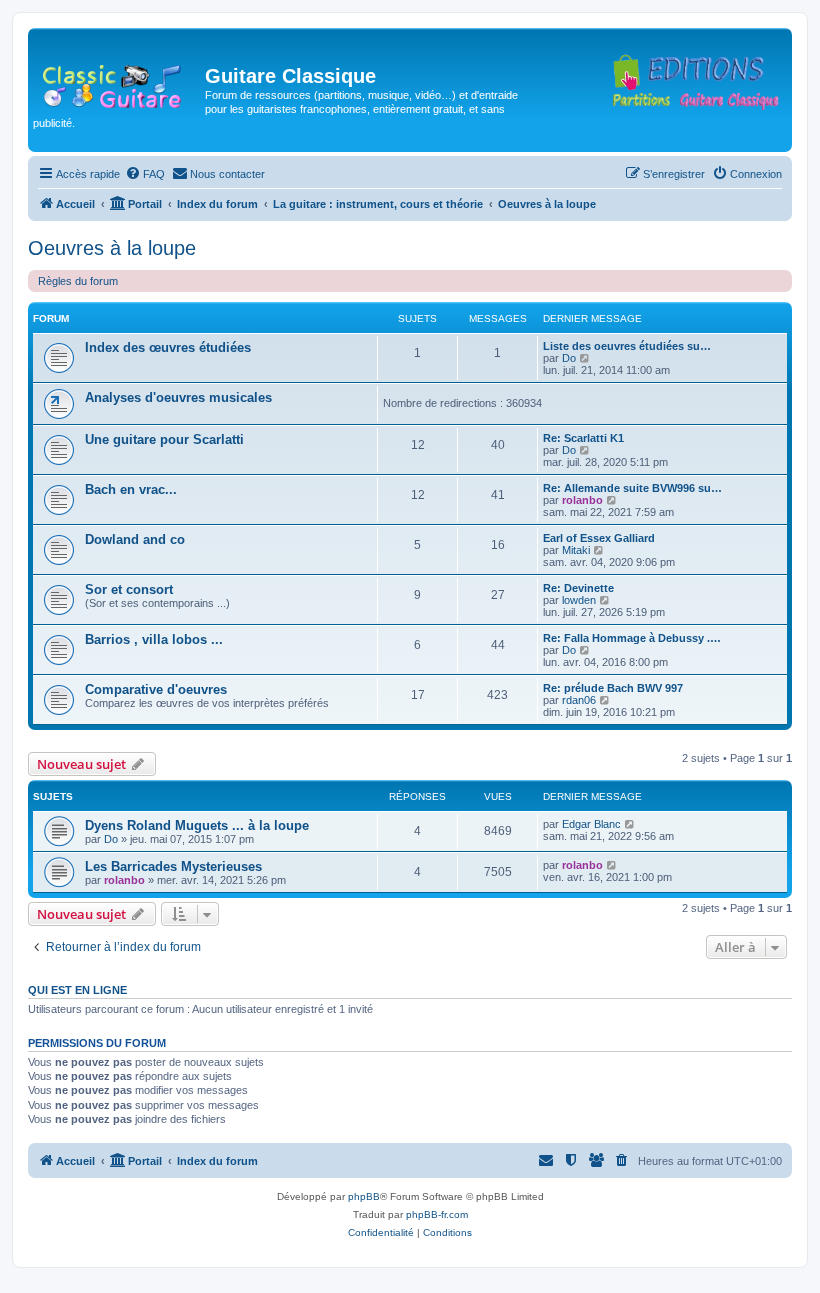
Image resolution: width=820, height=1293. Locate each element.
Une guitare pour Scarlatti (164, 439)
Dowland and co (135, 539)
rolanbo (582, 500)
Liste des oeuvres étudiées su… (627, 346)
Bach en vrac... (131, 489)
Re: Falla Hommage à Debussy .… (632, 638)
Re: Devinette (578, 588)
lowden (579, 600)
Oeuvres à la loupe (112, 248)
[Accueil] (119, 82)
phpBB (364, 1196)
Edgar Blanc (591, 824)
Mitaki (576, 550)
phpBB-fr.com (437, 1214)
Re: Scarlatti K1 (583, 438)
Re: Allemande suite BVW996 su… (632, 488)
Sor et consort (129, 589)
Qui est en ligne (77, 990)
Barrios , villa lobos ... (154, 639)
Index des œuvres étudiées (168, 347)
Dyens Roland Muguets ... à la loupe (197, 825)
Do (569, 358)
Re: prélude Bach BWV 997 (613, 688)
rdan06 (579, 700)
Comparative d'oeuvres (156, 689)
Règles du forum (78, 281)
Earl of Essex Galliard (599, 538)
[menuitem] (145, 174)
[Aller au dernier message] (630, 824)
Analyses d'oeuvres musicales (178, 397)
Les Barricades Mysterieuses (173, 866)
